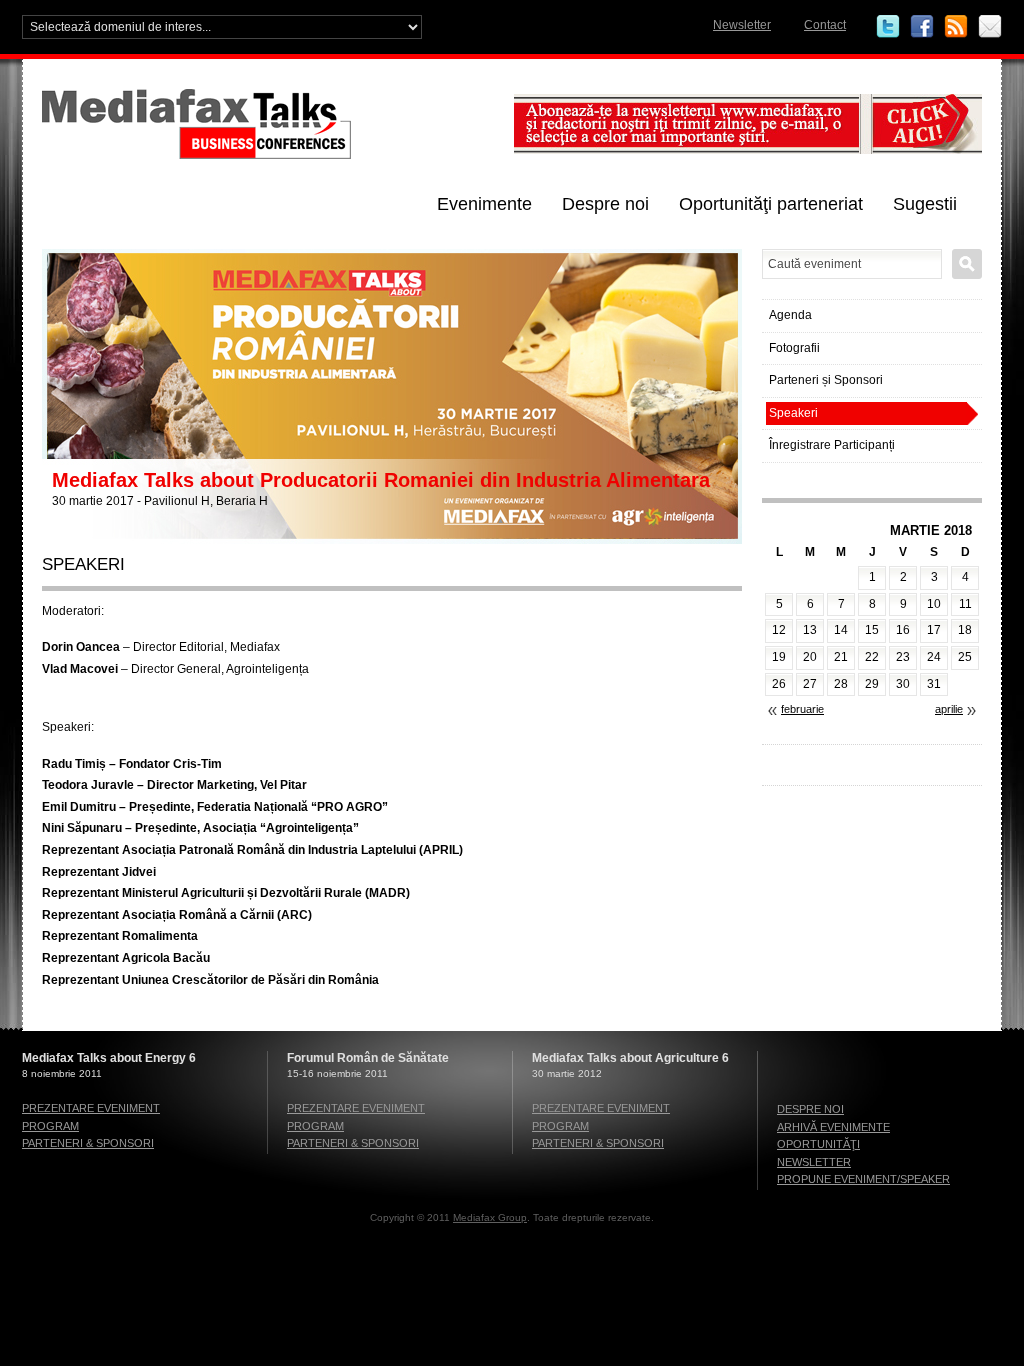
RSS (956, 27)
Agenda (790, 315)
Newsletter (742, 25)
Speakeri (793, 413)
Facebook (922, 27)
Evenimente (484, 204)
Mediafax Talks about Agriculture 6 (630, 1058)
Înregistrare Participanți (832, 445)
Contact (825, 25)
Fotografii (794, 348)
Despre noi (605, 204)
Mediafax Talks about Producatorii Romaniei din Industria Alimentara (381, 480)
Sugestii (925, 204)
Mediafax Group (490, 1217)
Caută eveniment (967, 264)
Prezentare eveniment (91, 1108)
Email (990, 27)
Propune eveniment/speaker (863, 1179)
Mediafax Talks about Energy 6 (109, 1058)
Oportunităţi (818, 1144)
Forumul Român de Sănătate (368, 1058)
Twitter (888, 27)
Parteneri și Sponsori (826, 380)
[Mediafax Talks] (272, 155)
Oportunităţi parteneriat (771, 204)
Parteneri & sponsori (88, 1143)
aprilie (949, 709)
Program (50, 1126)
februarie (802, 709)
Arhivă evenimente (833, 1127)
